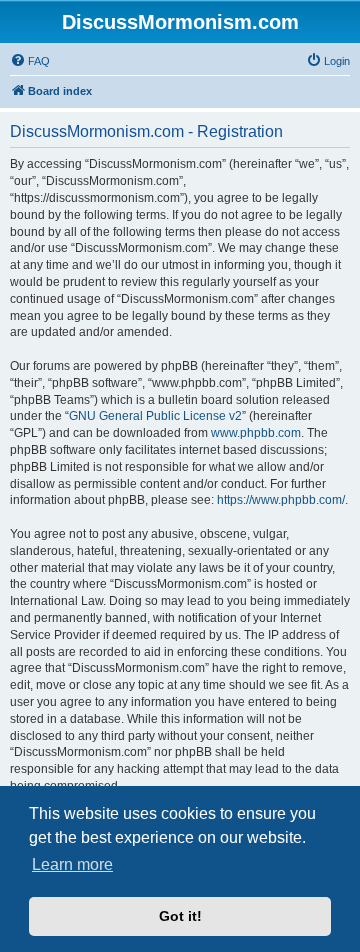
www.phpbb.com (256, 433)
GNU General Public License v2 (155, 416)
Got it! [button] (180, 916)
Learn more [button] (72, 864)
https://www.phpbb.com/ (281, 500)
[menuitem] (30, 61)
